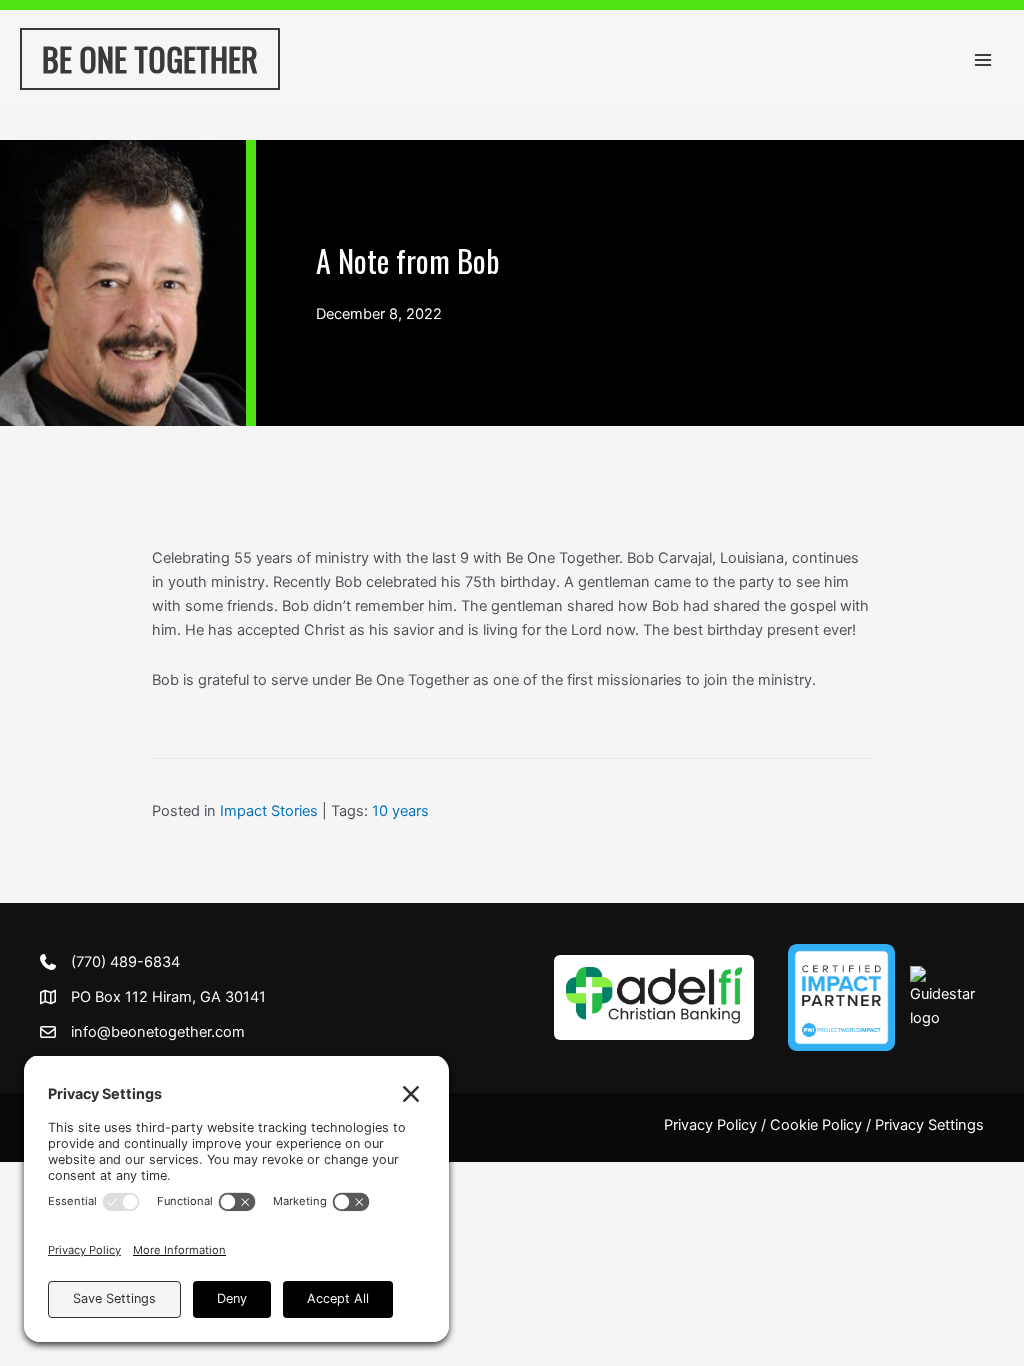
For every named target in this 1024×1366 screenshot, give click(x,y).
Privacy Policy (710, 1125)
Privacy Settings (929, 1125)
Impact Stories (269, 811)
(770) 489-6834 (125, 962)
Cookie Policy (816, 1125)
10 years (400, 811)
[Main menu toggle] (983, 60)
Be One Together (150, 58)
